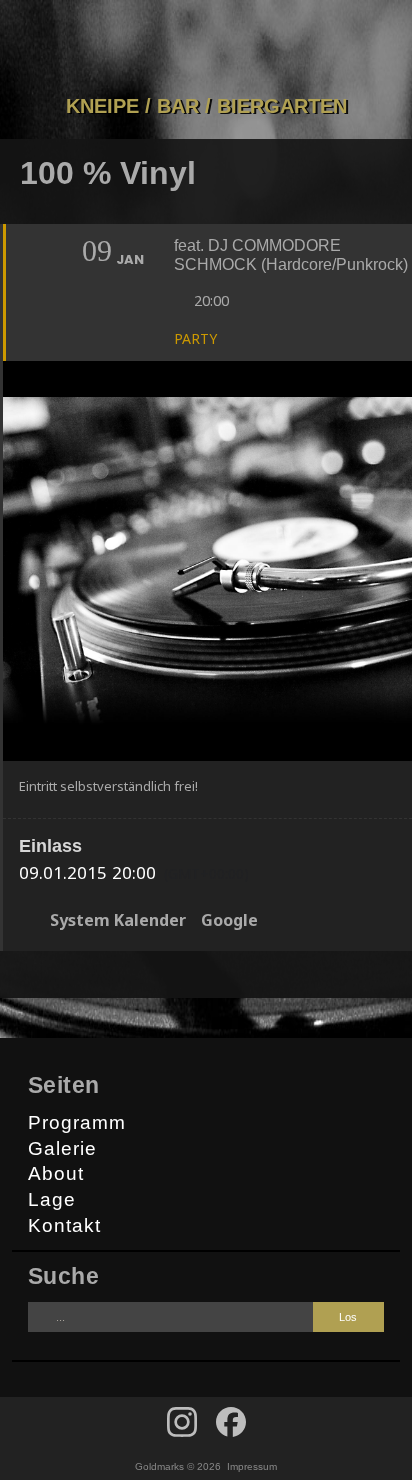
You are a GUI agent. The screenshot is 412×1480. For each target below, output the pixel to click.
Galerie (62, 1148)
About (56, 1173)
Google (229, 920)
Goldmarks (202, 47)
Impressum (252, 1466)
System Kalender (118, 920)
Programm (77, 1122)
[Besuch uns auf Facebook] (182, 1422)
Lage (52, 1199)
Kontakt (64, 1225)
